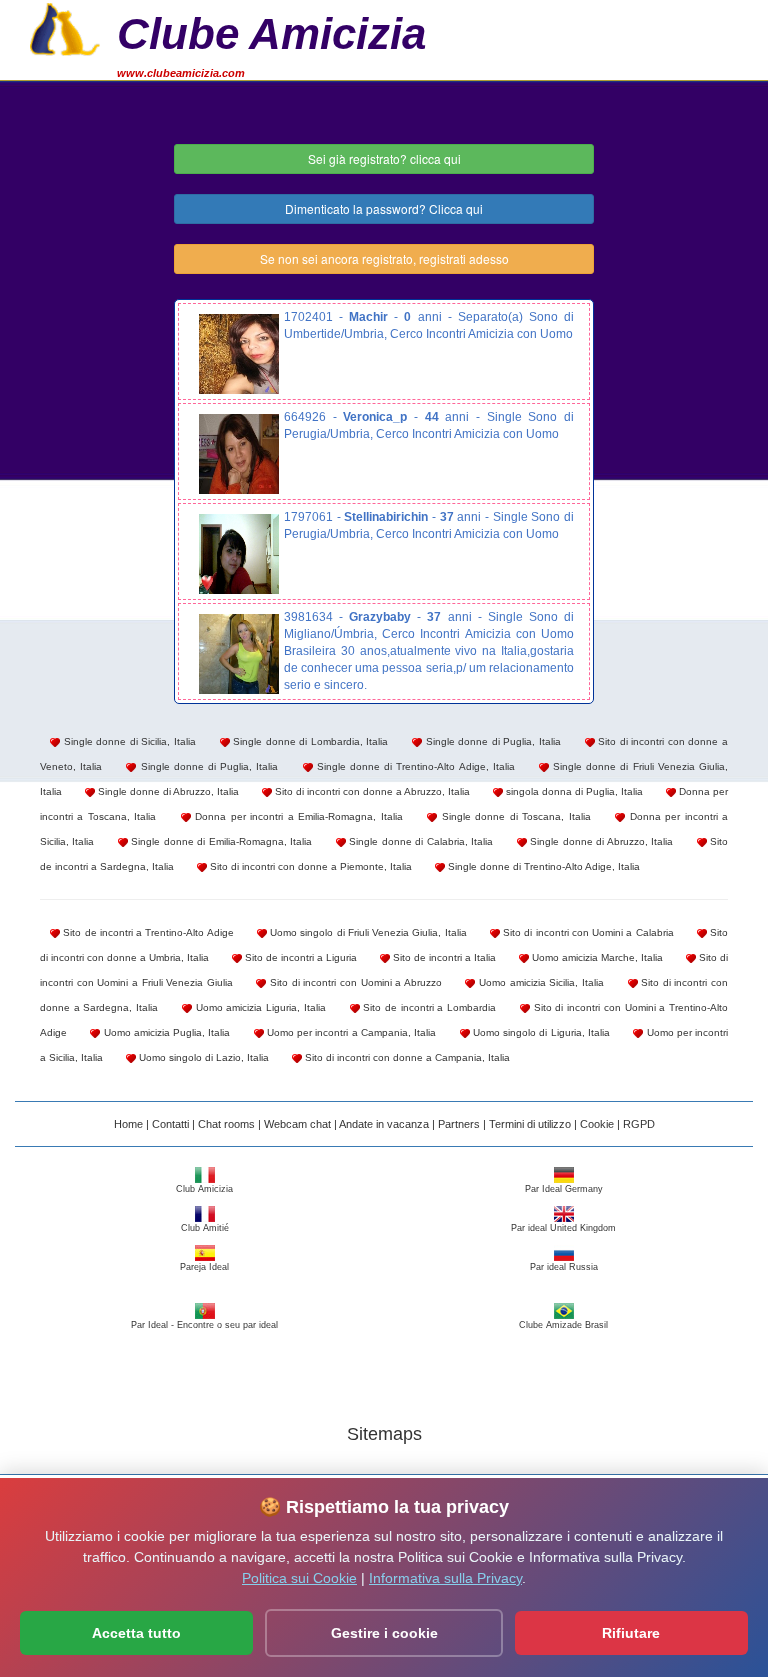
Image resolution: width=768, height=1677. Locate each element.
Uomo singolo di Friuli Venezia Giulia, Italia (367, 932)
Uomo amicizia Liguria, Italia (259, 1007)
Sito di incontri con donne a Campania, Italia (406, 1057)
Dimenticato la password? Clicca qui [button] (384, 208)
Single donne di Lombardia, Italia (309, 741)
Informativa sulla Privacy (445, 1578)
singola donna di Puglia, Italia (573, 791)
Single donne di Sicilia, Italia (128, 741)
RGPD (639, 1124)
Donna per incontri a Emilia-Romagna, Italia (297, 816)
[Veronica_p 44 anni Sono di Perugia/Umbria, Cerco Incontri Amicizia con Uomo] (239, 454)
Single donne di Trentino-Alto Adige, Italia (414, 766)
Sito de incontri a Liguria (299, 957)
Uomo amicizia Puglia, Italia (165, 1032)
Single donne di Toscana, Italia (513, 816)
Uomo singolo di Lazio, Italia (202, 1057)
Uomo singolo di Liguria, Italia (540, 1032)
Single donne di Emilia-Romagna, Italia (220, 841)
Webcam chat (297, 1124)
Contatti (170, 1124)
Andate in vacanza (384, 1124)
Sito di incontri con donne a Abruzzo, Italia (371, 791)
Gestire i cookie (384, 1633)
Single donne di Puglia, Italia (491, 741)
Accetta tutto (136, 1633)
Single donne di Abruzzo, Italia (167, 791)
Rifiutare (631, 1633)
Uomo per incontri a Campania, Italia (350, 1032)
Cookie (597, 1124)
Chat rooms (226, 1124)
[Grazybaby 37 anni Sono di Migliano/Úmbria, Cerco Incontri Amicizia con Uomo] (239, 654)
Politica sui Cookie (299, 1578)
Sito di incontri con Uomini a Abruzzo (353, 982)
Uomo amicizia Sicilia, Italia (539, 982)
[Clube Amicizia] (65, 27)
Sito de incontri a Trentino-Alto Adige (147, 932)
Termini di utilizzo (530, 1124)
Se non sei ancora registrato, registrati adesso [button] (384, 258)
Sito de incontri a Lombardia (428, 1007)
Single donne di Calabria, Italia (419, 841)
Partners (459, 1124)
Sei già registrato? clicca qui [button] (384, 158)
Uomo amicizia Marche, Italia (596, 957)
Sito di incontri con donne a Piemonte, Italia (309, 866)
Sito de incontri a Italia (443, 957)
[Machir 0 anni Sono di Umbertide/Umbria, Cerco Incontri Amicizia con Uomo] (239, 354)
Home (128, 1124)
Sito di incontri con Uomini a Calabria (587, 932)
